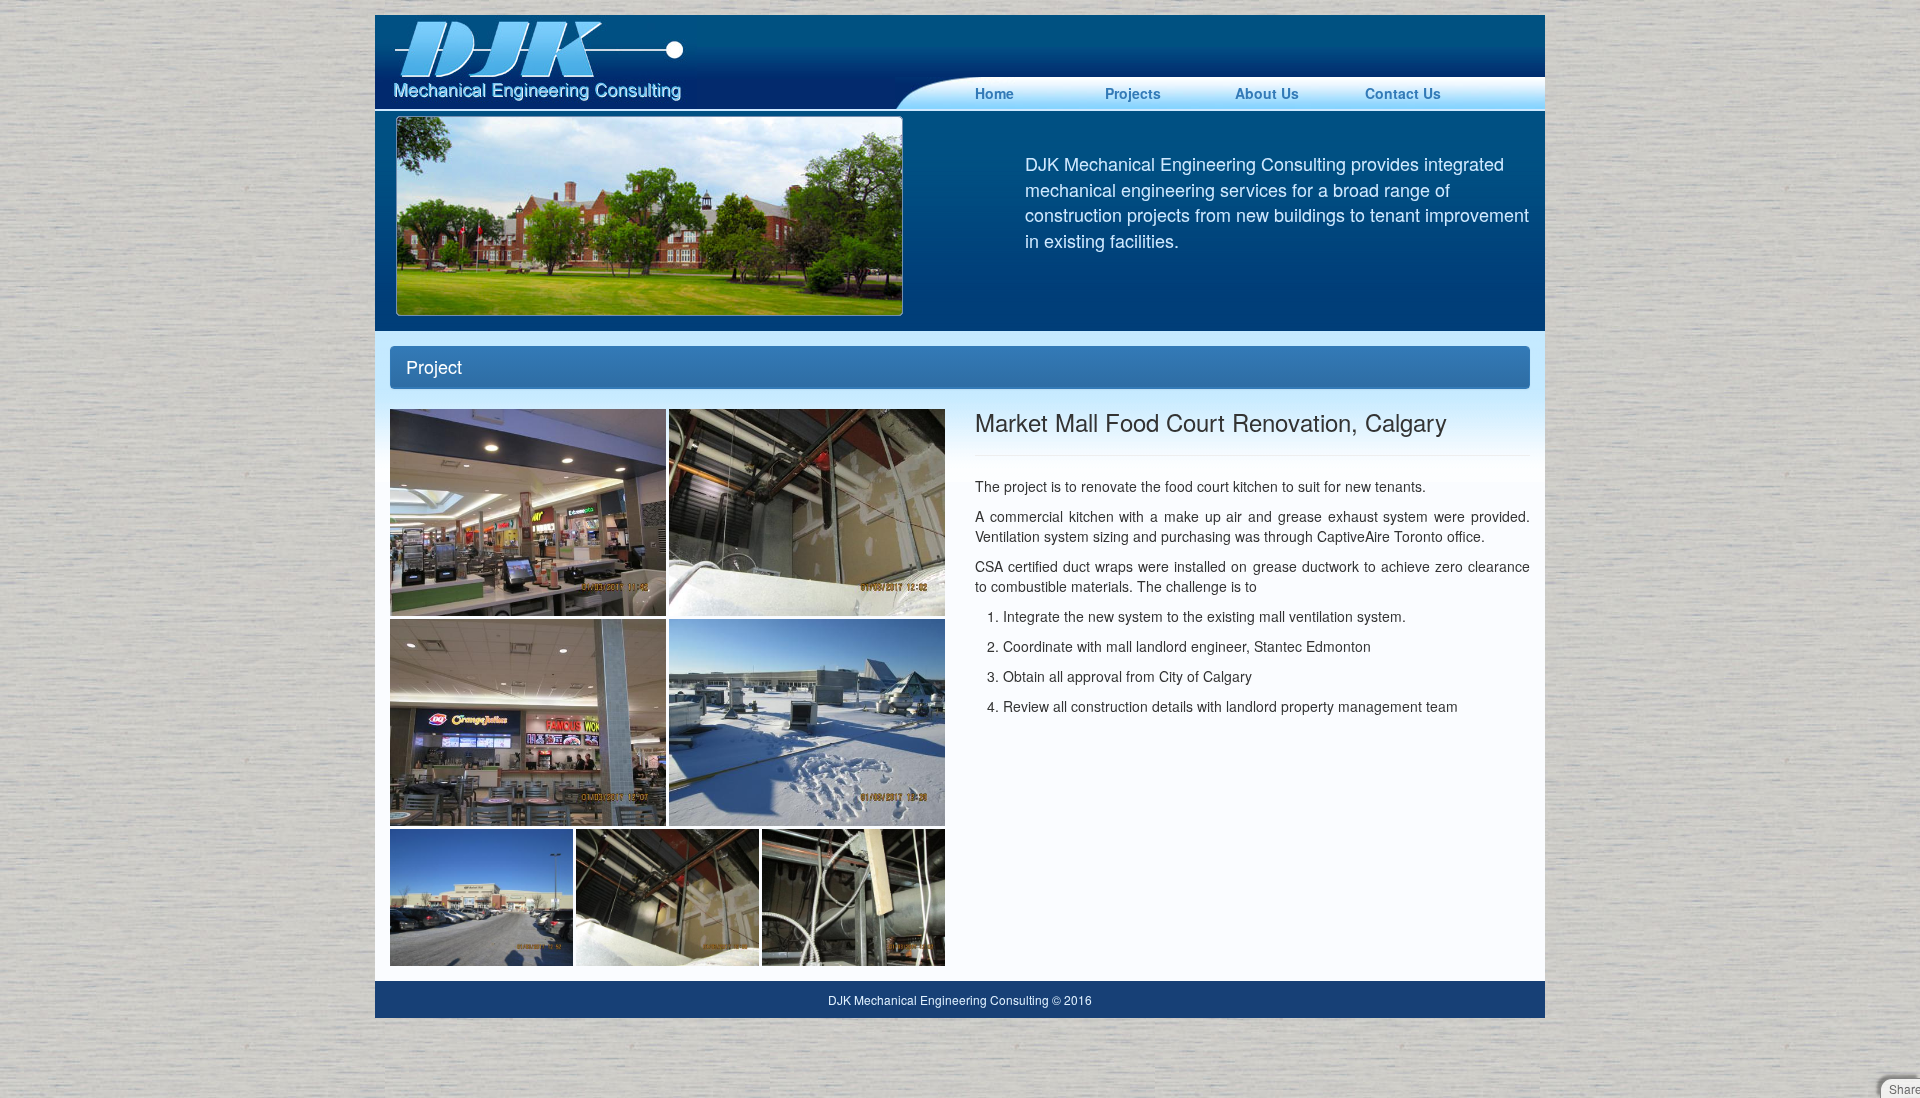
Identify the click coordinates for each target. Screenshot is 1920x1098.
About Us (1267, 93)
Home (994, 93)
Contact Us (1403, 93)
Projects (1133, 93)
